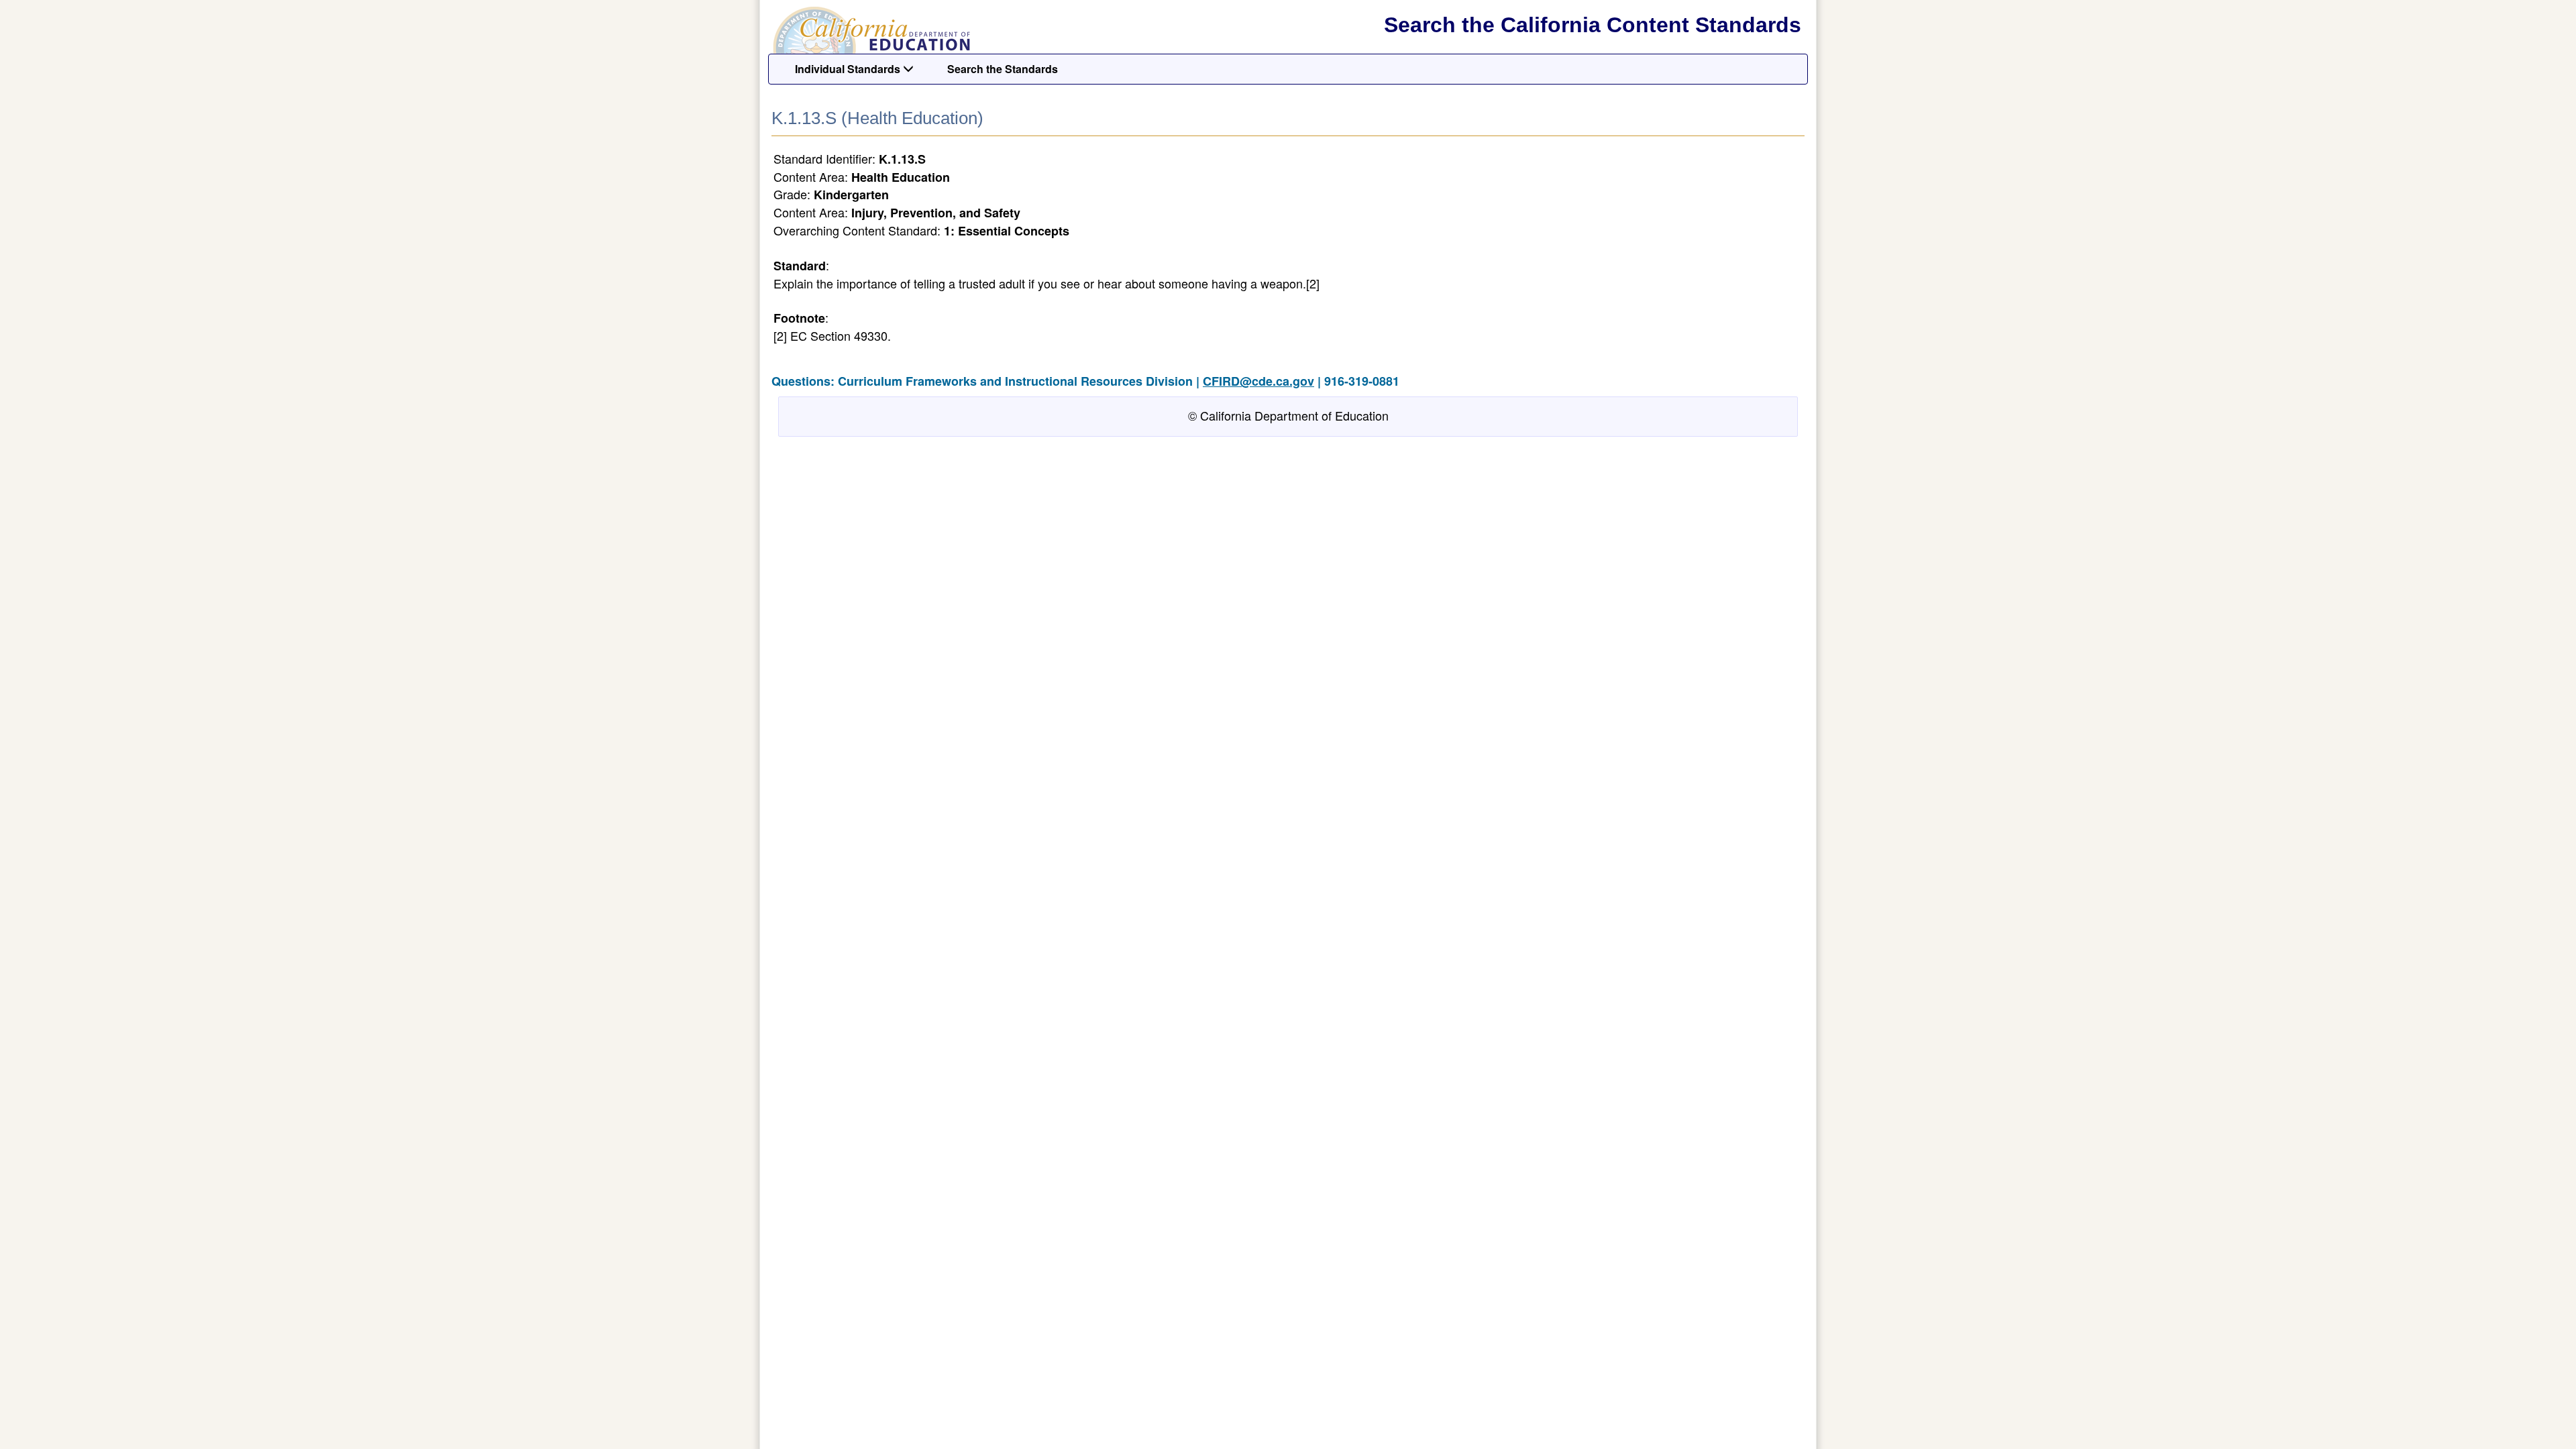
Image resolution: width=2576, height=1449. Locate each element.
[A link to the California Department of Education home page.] (870, 30)
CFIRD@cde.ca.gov (1258, 381)
